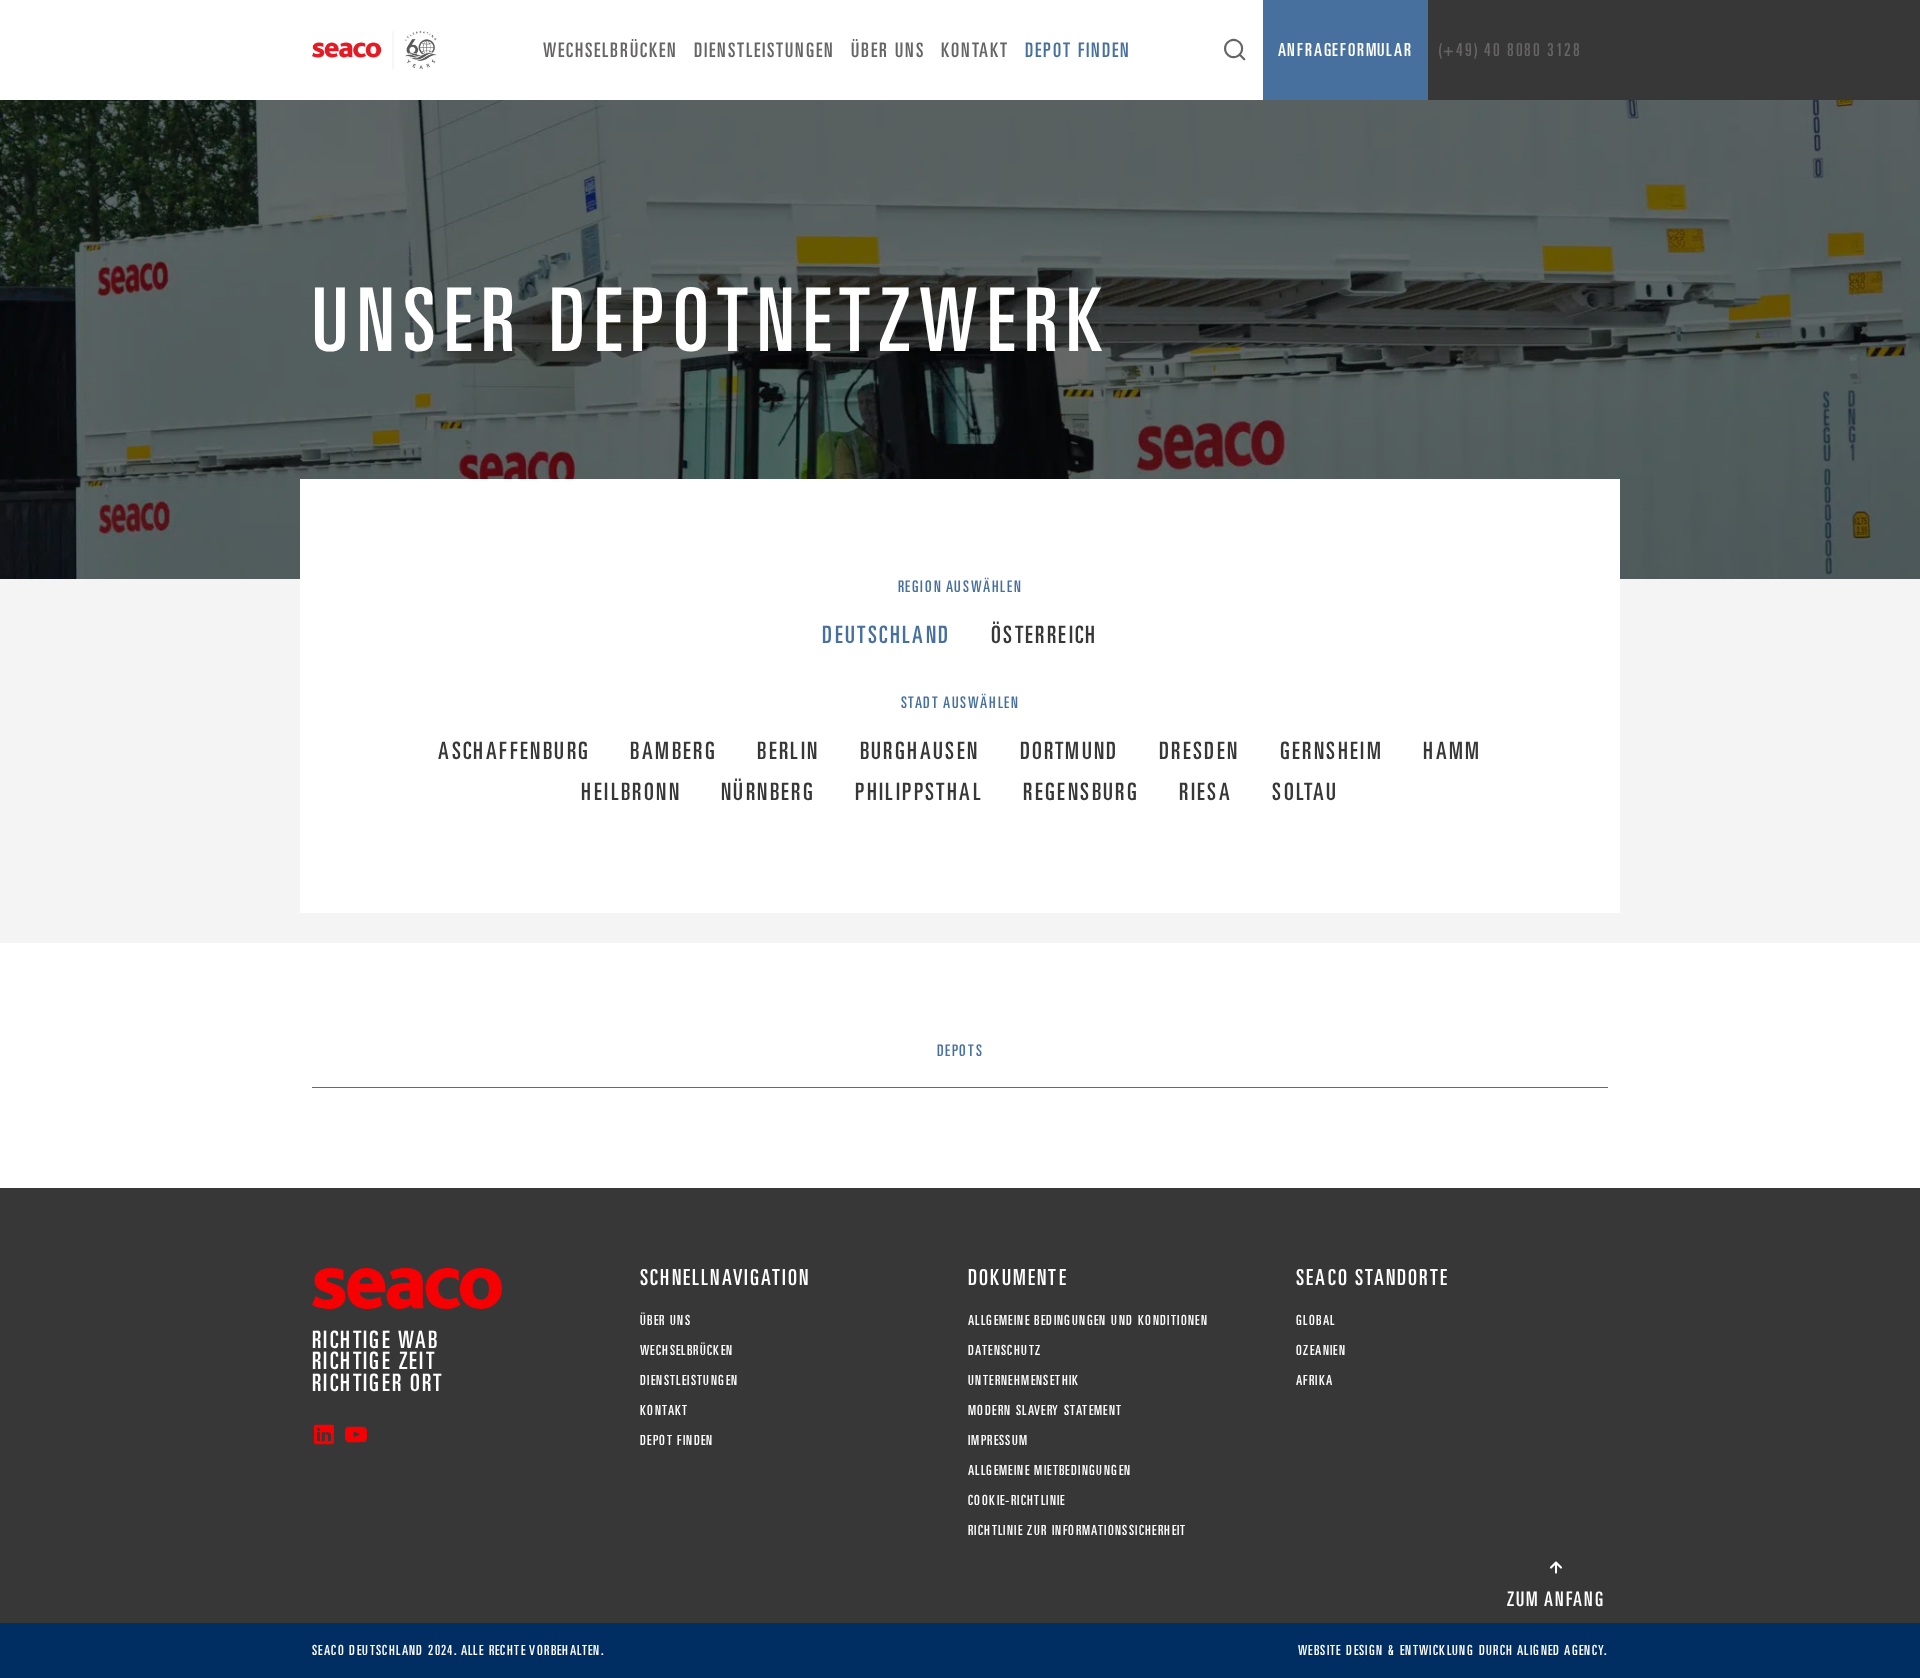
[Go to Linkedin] (324, 1436)
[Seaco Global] (374, 50)
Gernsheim (1332, 750)
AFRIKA (1314, 1380)
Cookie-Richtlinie (1017, 1500)
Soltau (1305, 791)
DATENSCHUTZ (1004, 1350)
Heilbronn (631, 791)
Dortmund (1069, 750)
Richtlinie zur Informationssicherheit (1077, 1530)
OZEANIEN (1321, 1350)
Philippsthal (919, 791)
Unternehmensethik (1024, 1380)
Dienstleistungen (764, 50)
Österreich (1044, 634)
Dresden (1199, 750)
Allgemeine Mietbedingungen (1049, 1470)
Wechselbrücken (610, 50)
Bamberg (673, 750)
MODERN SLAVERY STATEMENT (1045, 1410)
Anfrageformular (1345, 49)
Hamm (1452, 750)
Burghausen (920, 750)
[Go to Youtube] (356, 1436)
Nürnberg (768, 791)
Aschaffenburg (514, 750)
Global (1315, 1320)
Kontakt (975, 50)
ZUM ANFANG (1556, 1599)
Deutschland (886, 634)
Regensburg (1081, 791)
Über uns (888, 50)
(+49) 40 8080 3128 (1510, 49)
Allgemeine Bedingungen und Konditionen (1088, 1320)
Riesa (1205, 791)
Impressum (998, 1440)
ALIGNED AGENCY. (1562, 1650)
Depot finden (1078, 50)
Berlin (788, 750)
